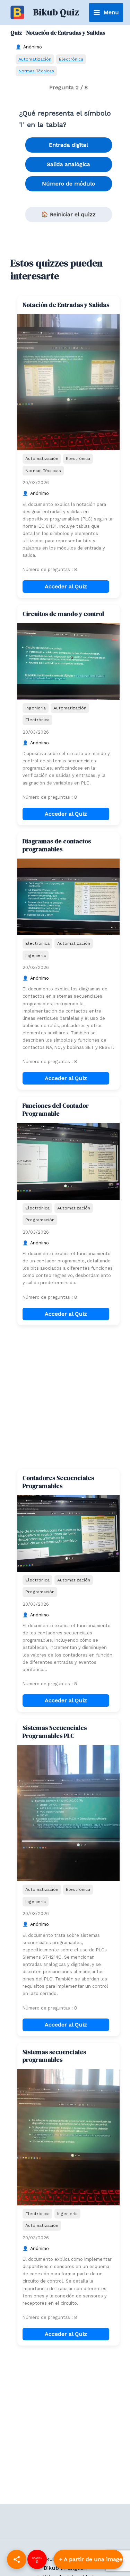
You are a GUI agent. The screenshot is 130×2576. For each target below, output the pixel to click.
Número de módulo (68, 184)
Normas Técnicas (36, 71)
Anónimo (33, 47)
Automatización (35, 59)
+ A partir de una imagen (91, 2559)
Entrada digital (68, 145)
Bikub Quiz (56, 12)
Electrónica (71, 59)
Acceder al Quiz (66, 586)
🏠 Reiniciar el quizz (68, 214)
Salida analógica (68, 164)
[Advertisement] (65, 1397)
